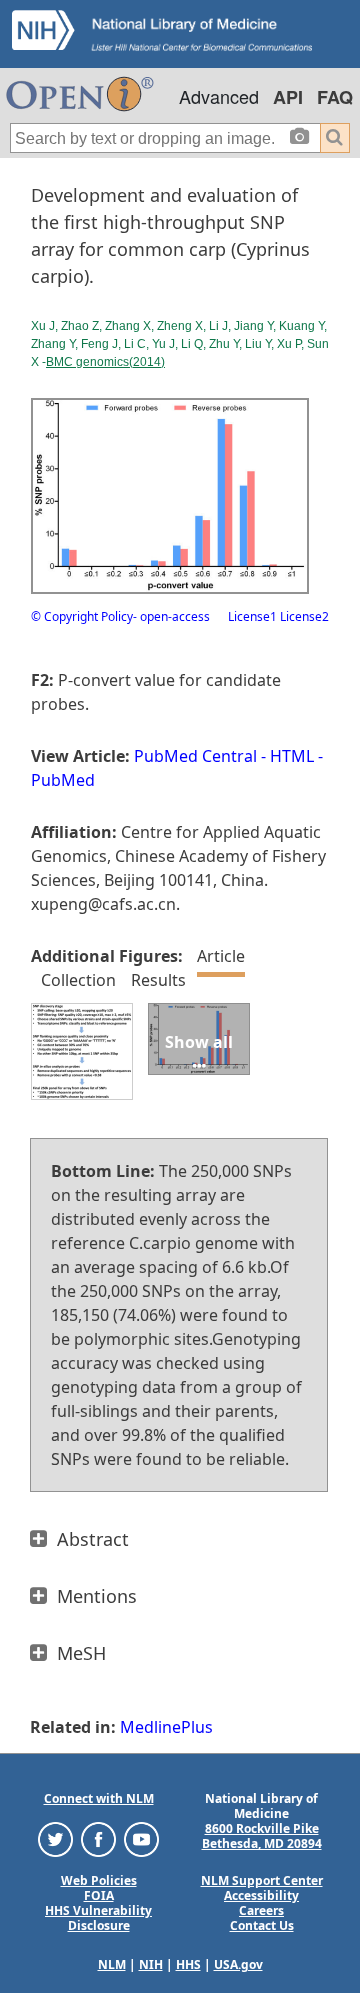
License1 (252, 616)
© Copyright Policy (82, 616)
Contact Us (262, 1925)
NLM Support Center (262, 1880)
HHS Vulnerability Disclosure (98, 1918)
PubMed (63, 780)
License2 (303, 616)
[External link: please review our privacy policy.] (55, 1838)
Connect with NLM (99, 1798)
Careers (261, 1910)
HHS (188, 1964)
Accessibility (261, 1895)
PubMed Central (195, 756)
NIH (151, 1964)
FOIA (99, 1895)
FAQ (335, 97)
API (288, 97)
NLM (112, 1964)
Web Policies (99, 1880)
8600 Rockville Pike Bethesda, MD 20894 (262, 1836)
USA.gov (238, 1964)
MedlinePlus (166, 1727)
